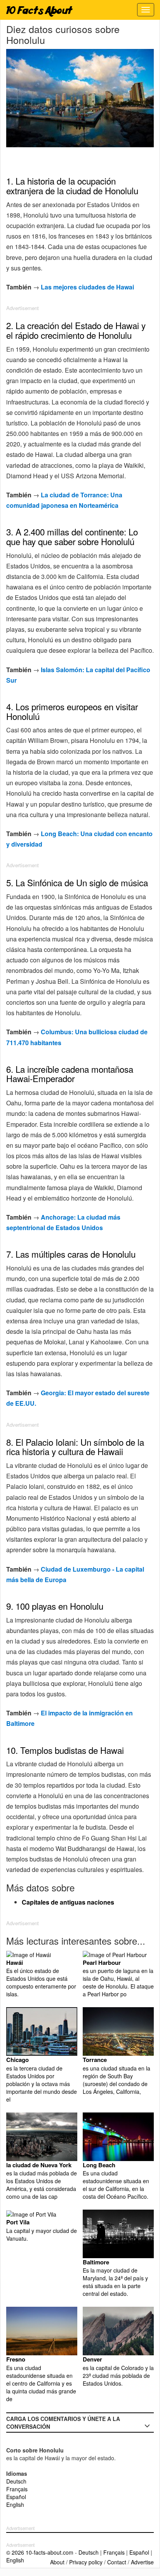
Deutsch (16, 2481)
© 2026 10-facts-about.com (40, 2552)
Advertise (142, 2562)
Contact (117, 2562)
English (15, 2505)
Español (16, 2497)
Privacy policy (86, 2562)
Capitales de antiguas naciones (68, 1902)
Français (17, 2489)
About (57, 2562)
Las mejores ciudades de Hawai (87, 287)
